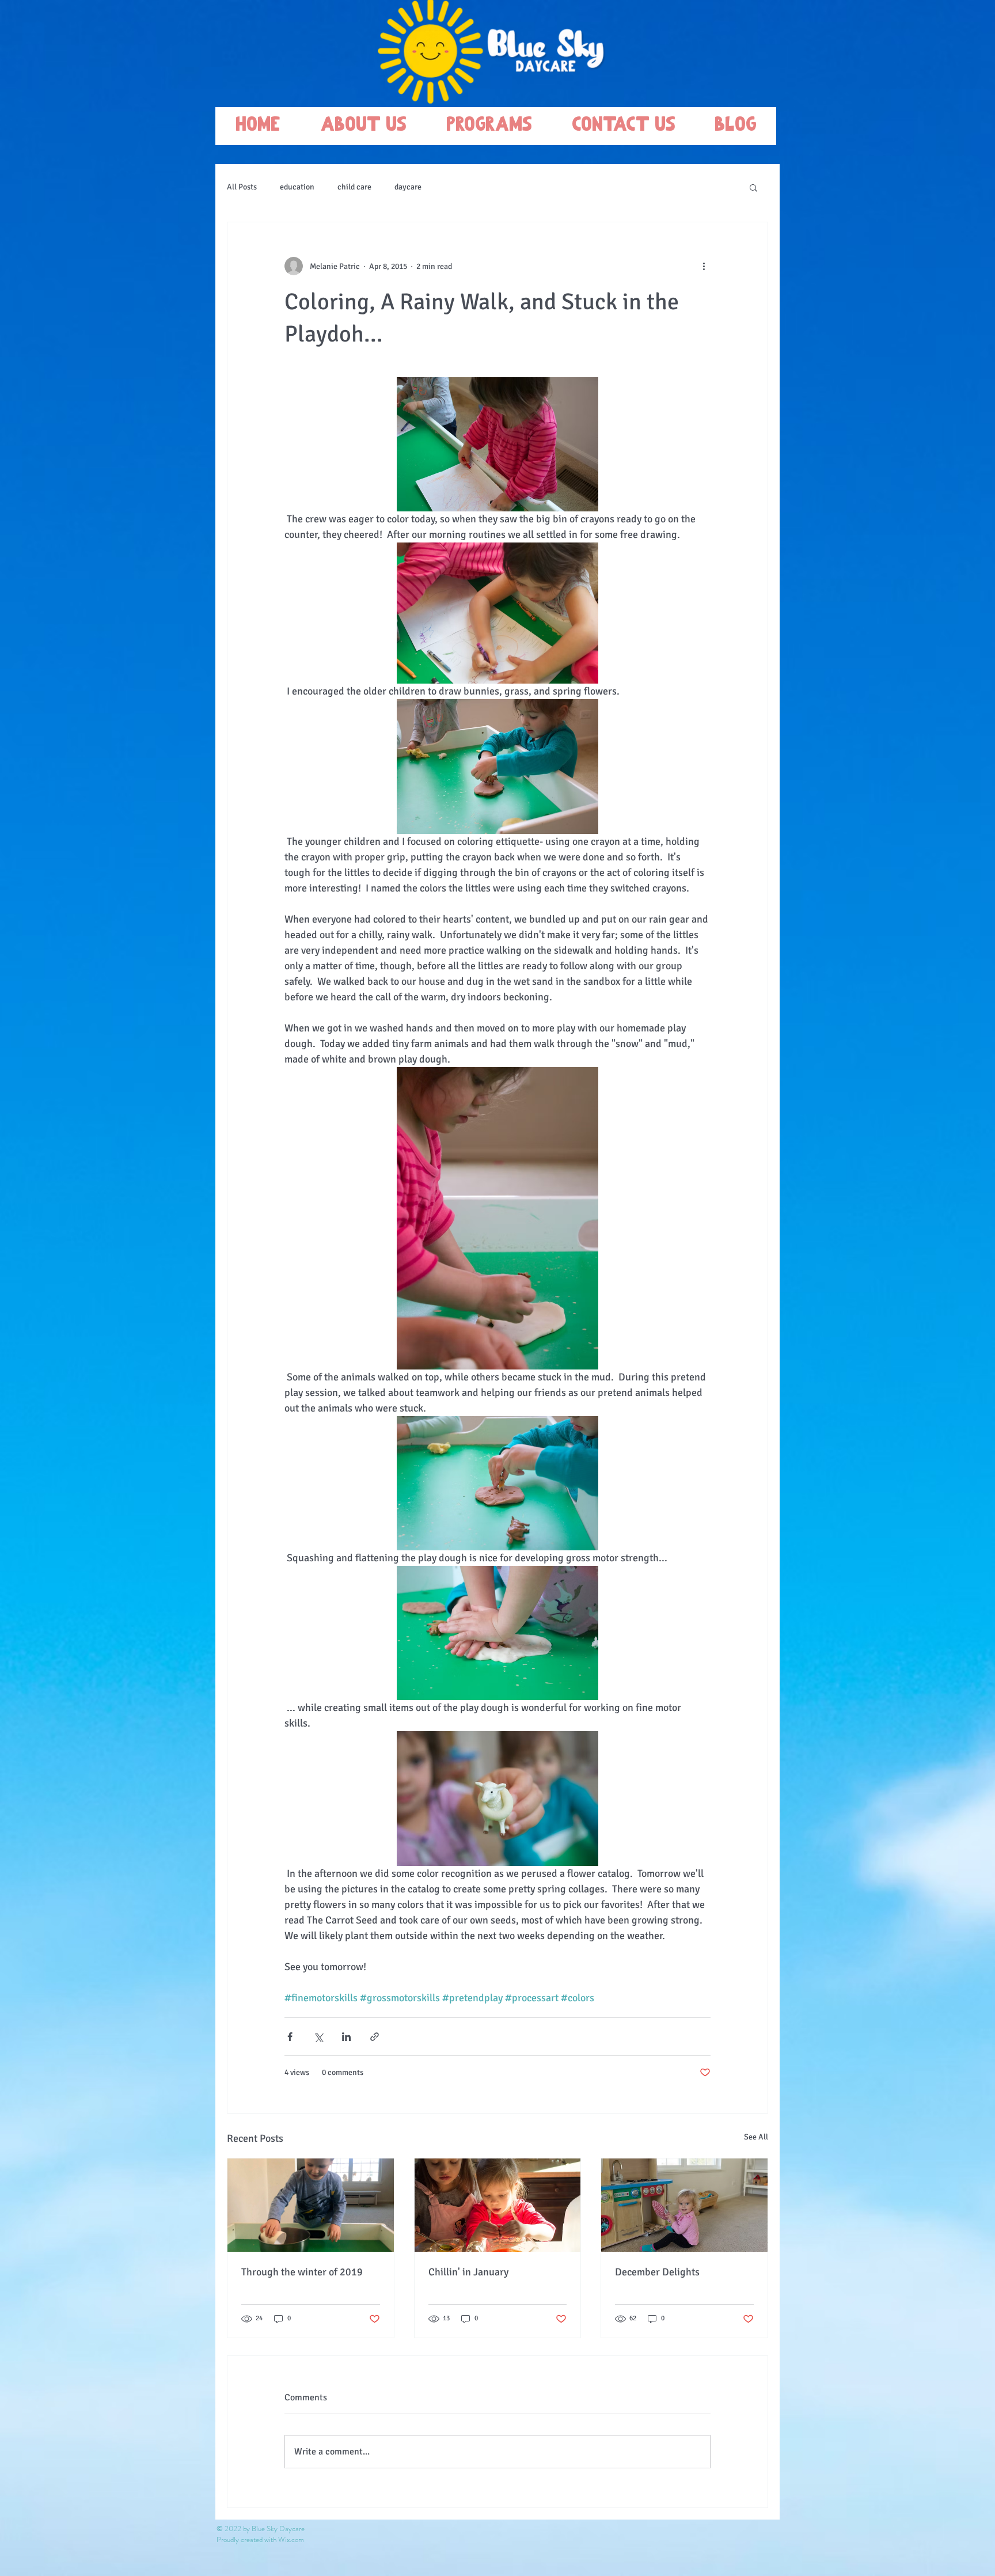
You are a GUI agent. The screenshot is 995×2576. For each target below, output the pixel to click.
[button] (753, 187)
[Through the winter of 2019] (311, 2205)
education (297, 187)
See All (756, 2137)
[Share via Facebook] (290, 2037)
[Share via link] (375, 2037)
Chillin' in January (468, 2272)
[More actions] (704, 266)
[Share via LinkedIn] (346, 2037)
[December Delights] (684, 2205)
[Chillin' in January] (498, 2205)
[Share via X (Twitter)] (318, 2037)
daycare (408, 187)
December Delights (657, 2272)
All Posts (242, 187)
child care (354, 187)
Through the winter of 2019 (302, 2272)
